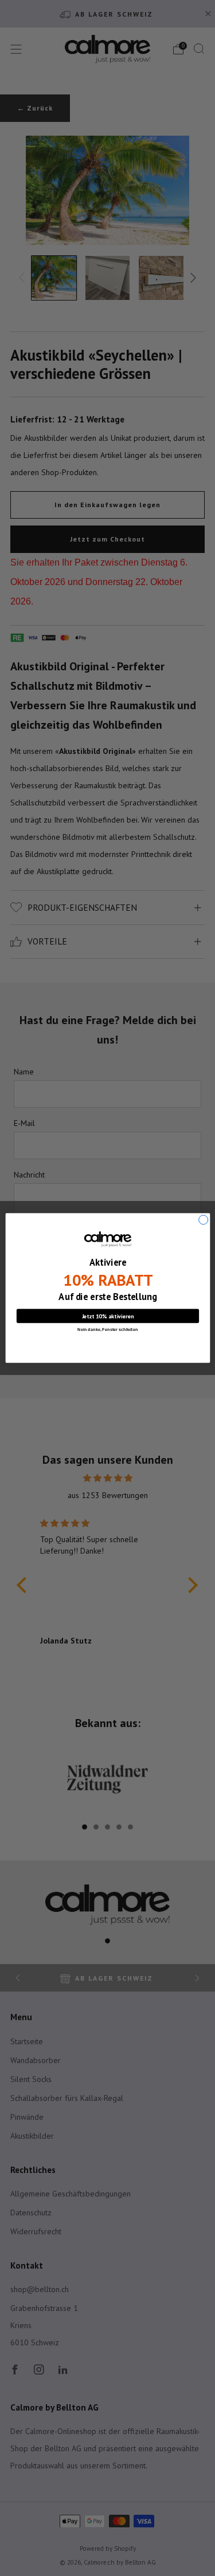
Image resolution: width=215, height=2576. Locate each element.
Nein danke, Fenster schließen (107, 1329)
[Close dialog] (203, 1220)
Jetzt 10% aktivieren (107, 1316)
